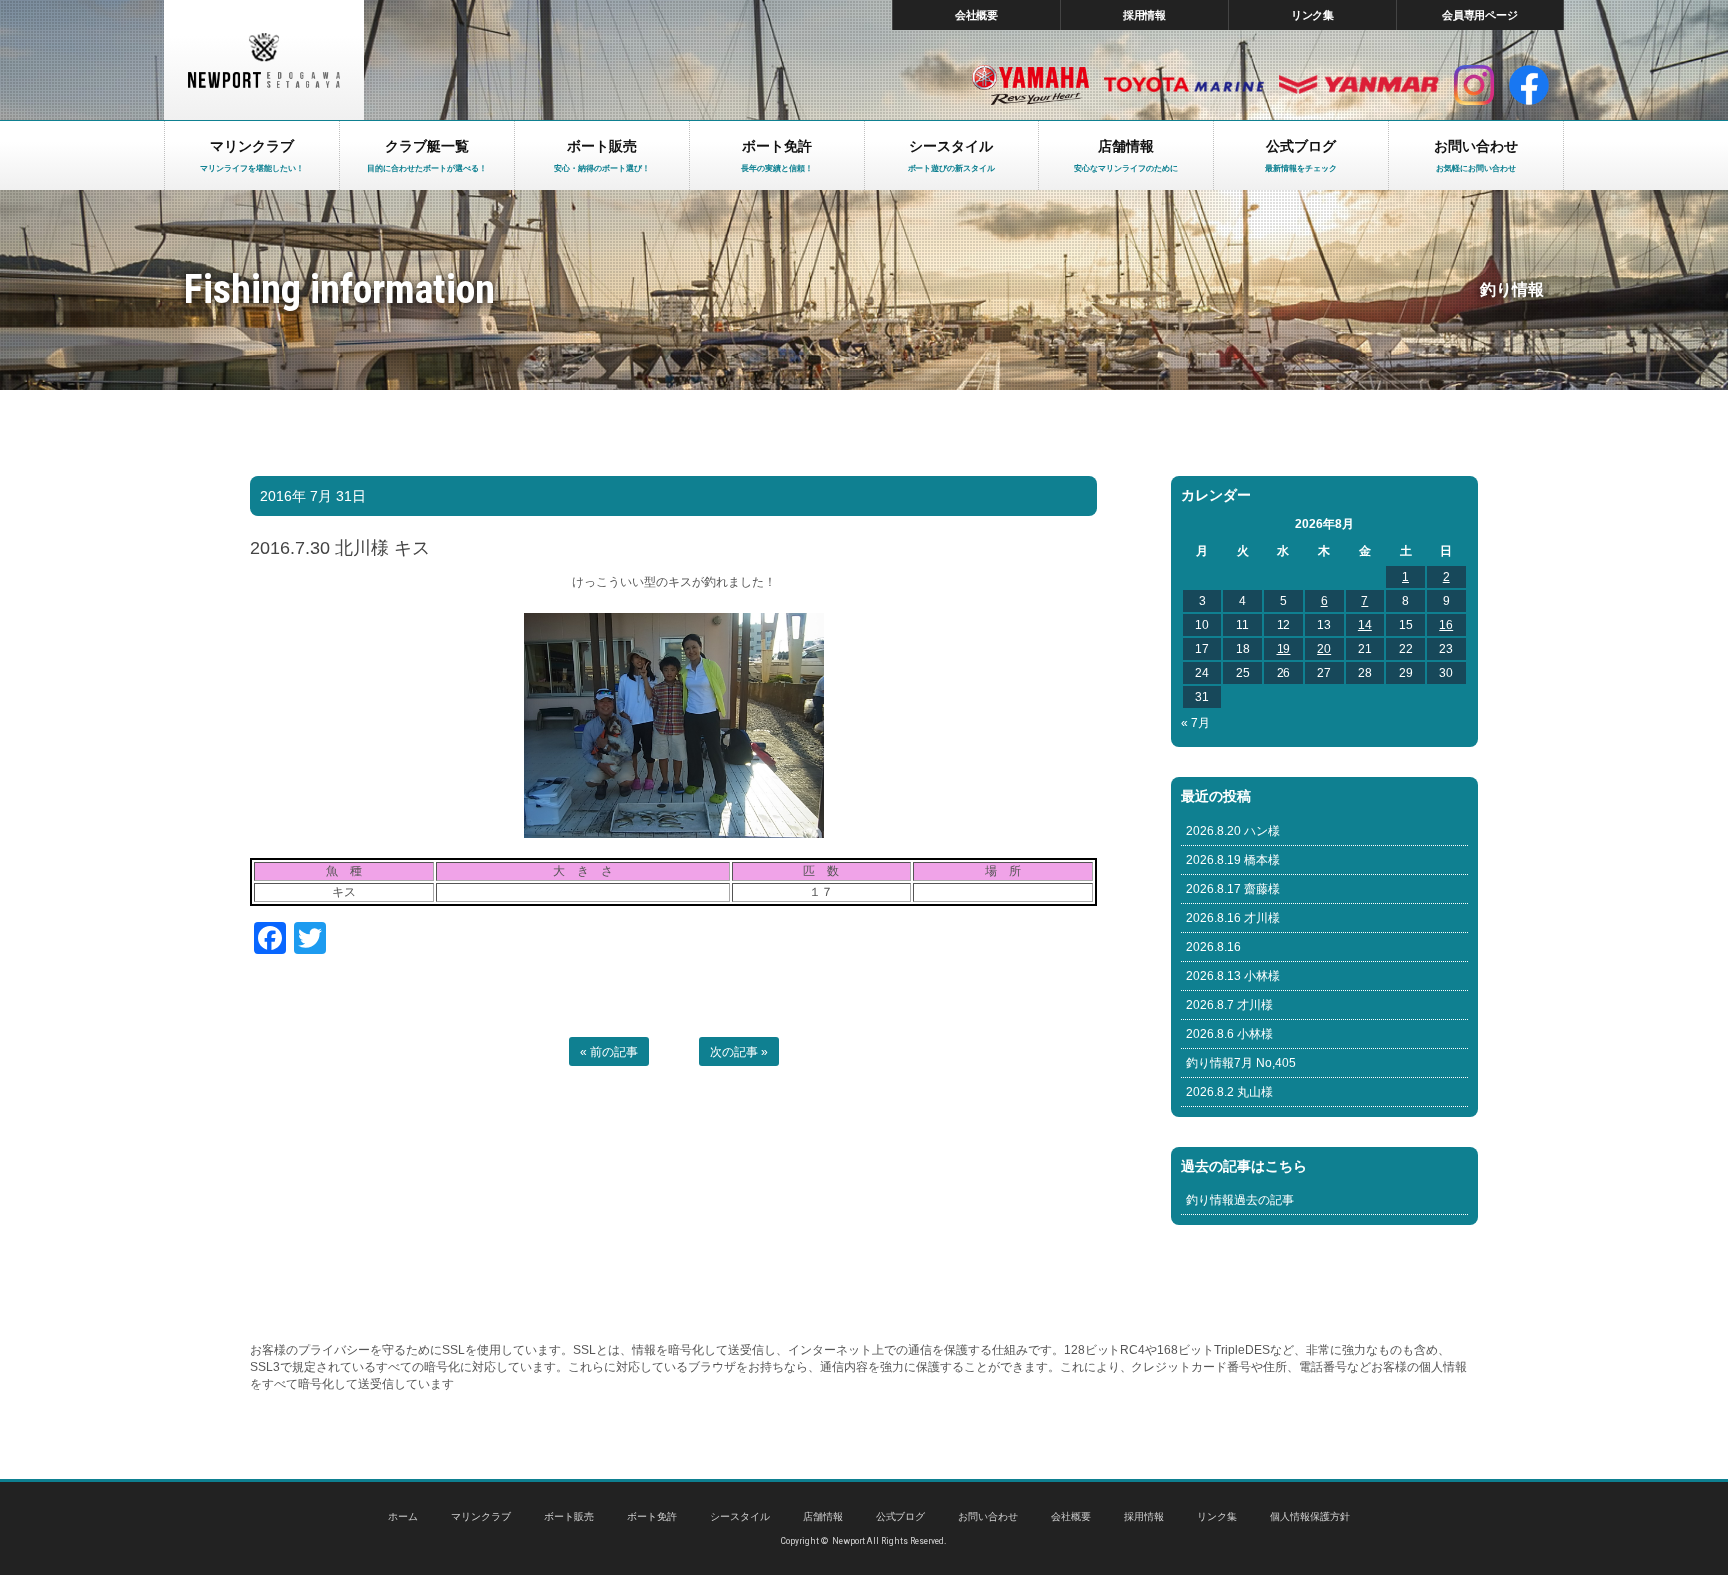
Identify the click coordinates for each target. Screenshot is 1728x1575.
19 (1284, 649)
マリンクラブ (481, 1516)
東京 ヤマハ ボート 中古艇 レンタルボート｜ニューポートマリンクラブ (264, 60)
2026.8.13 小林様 (1233, 976)
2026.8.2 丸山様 (1229, 1092)
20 (1324, 649)
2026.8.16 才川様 (1233, 918)
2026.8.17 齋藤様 (1233, 889)
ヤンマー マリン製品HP (1359, 85)
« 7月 (1195, 723)
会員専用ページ (1480, 15)
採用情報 (1145, 15)
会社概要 (977, 15)
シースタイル (740, 1516)
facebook (1529, 85)
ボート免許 (652, 1516)
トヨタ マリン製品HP (1184, 85)
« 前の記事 (609, 1052)
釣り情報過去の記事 (1240, 1200)
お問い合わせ (988, 1516)
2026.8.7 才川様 (1229, 1005)
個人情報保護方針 (1310, 1516)
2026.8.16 (1213, 947)
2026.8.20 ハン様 (1233, 831)
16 (1446, 625)
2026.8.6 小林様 (1229, 1034)
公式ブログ (901, 1516)
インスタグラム (1474, 85)
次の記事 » (739, 1052)
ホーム (403, 1516)
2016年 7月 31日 (313, 496)
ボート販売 (569, 1516)
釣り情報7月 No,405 (1241, 1063)
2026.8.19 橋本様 (1233, 860)
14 (1365, 625)
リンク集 (1313, 15)
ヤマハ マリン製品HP (1030, 85)
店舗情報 (823, 1516)
